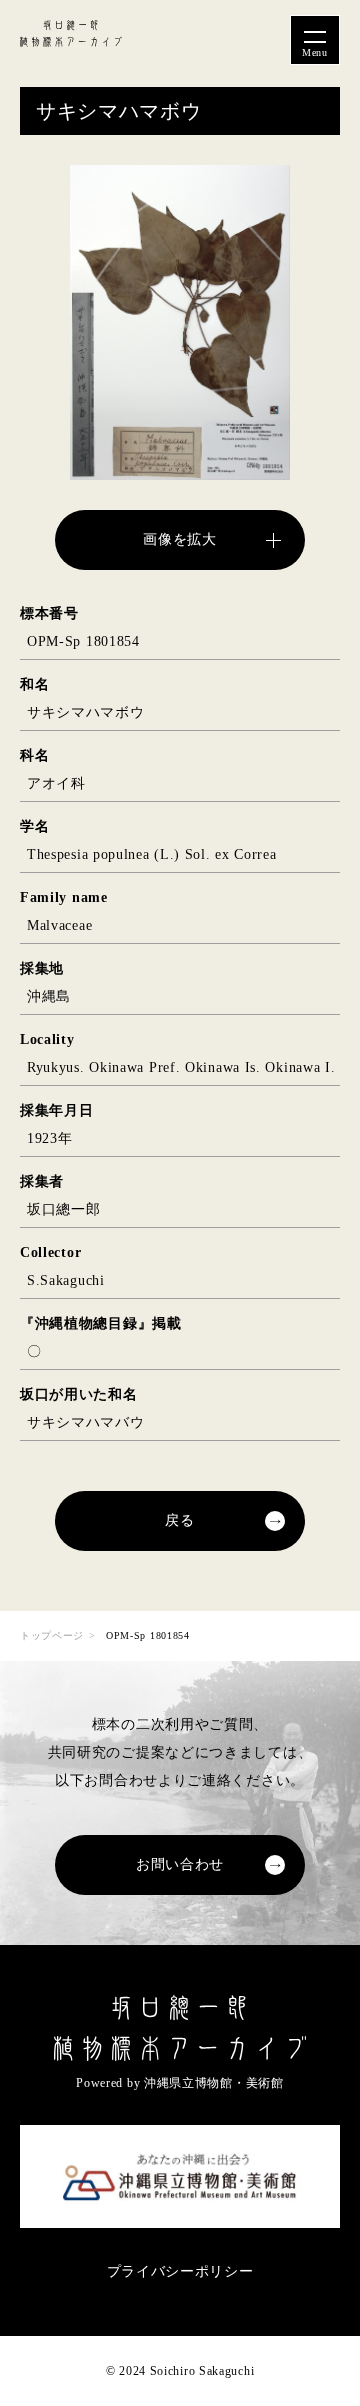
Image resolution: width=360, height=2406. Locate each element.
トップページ (52, 1635)
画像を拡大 (180, 539)
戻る (179, 1520)
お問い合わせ (180, 1864)
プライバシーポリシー (180, 2271)
